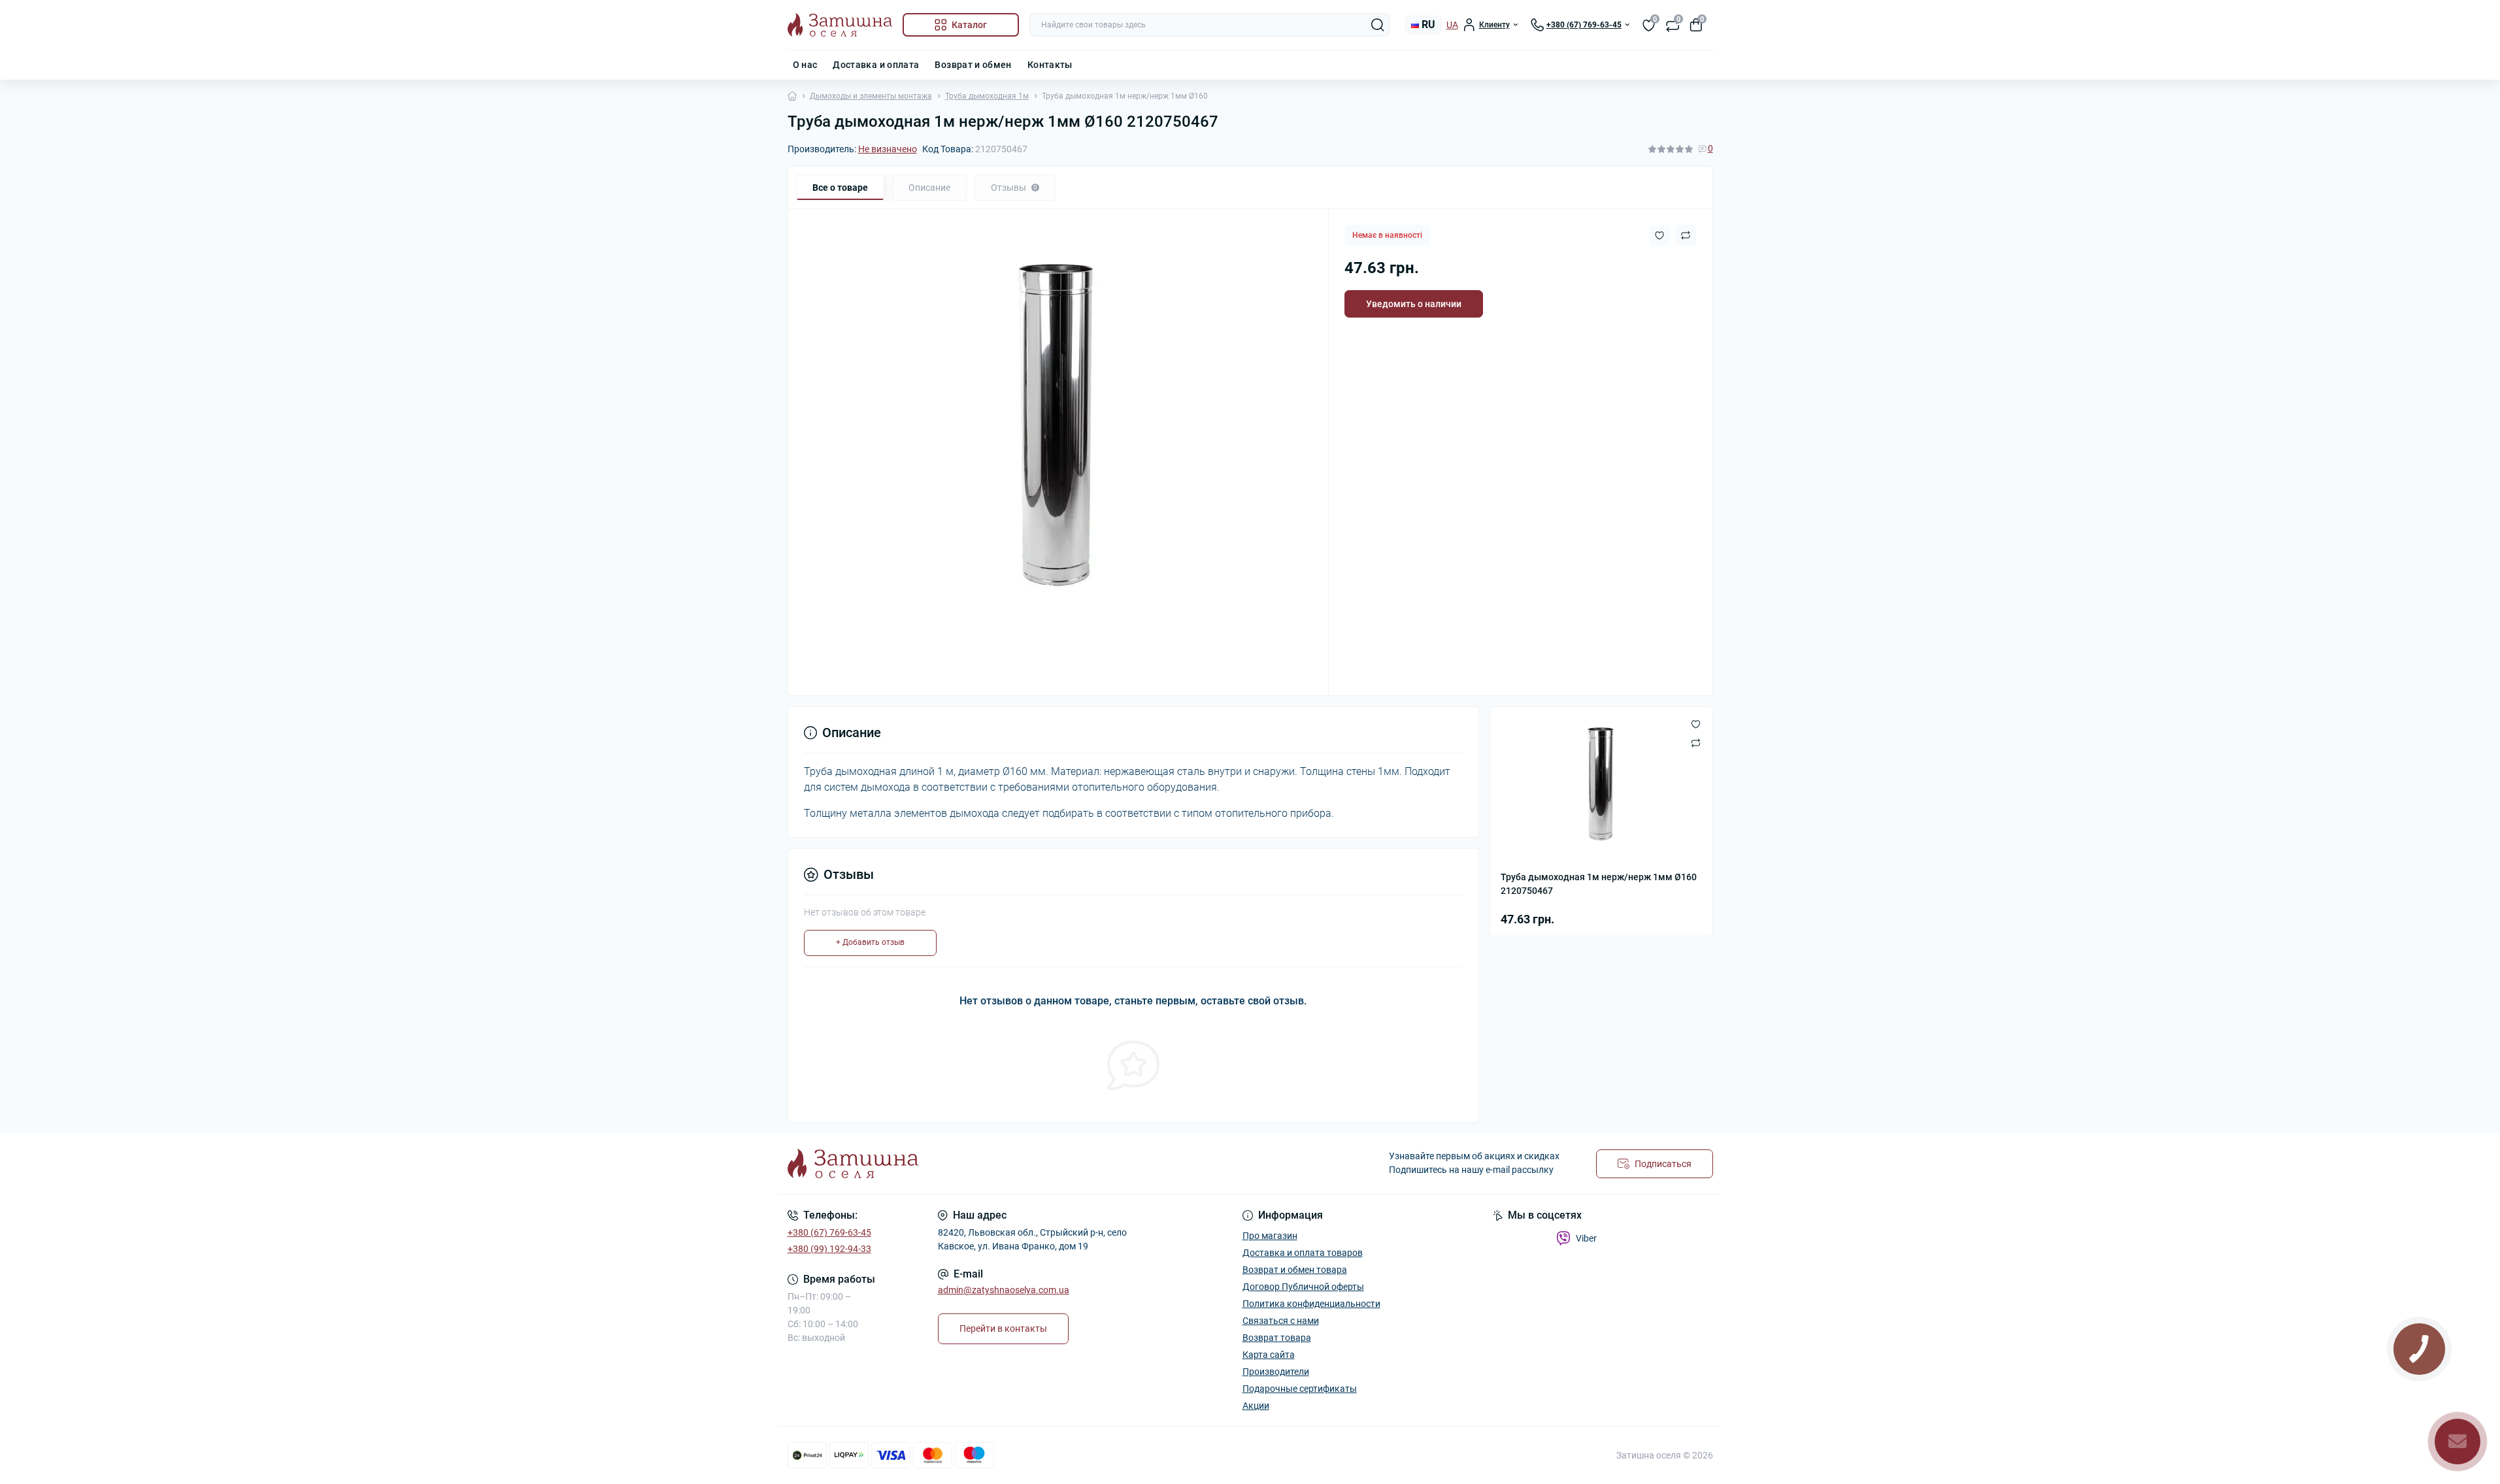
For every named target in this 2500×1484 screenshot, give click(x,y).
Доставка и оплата (876, 65)
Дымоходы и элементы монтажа (871, 96)
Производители (1276, 1372)
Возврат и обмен (973, 65)
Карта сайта (1269, 1355)
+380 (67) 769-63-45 (829, 1232)
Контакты (1050, 65)
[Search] (1378, 25)
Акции (1256, 1406)
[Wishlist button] (1659, 236)
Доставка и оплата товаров (1303, 1253)
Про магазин (1270, 1236)
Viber (1586, 1238)
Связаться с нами (1281, 1321)
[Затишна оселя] (1015, 1163)
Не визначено (888, 149)
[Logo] (840, 25)
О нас (805, 65)
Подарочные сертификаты (1300, 1389)
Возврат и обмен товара (1295, 1270)
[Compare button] (1686, 235)
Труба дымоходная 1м (987, 96)
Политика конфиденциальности (1311, 1304)
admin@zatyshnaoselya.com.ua (1004, 1290)
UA (1452, 25)
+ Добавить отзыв (870, 942)
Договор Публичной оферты (1303, 1287)
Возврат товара (1277, 1338)
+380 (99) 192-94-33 (829, 1249)
